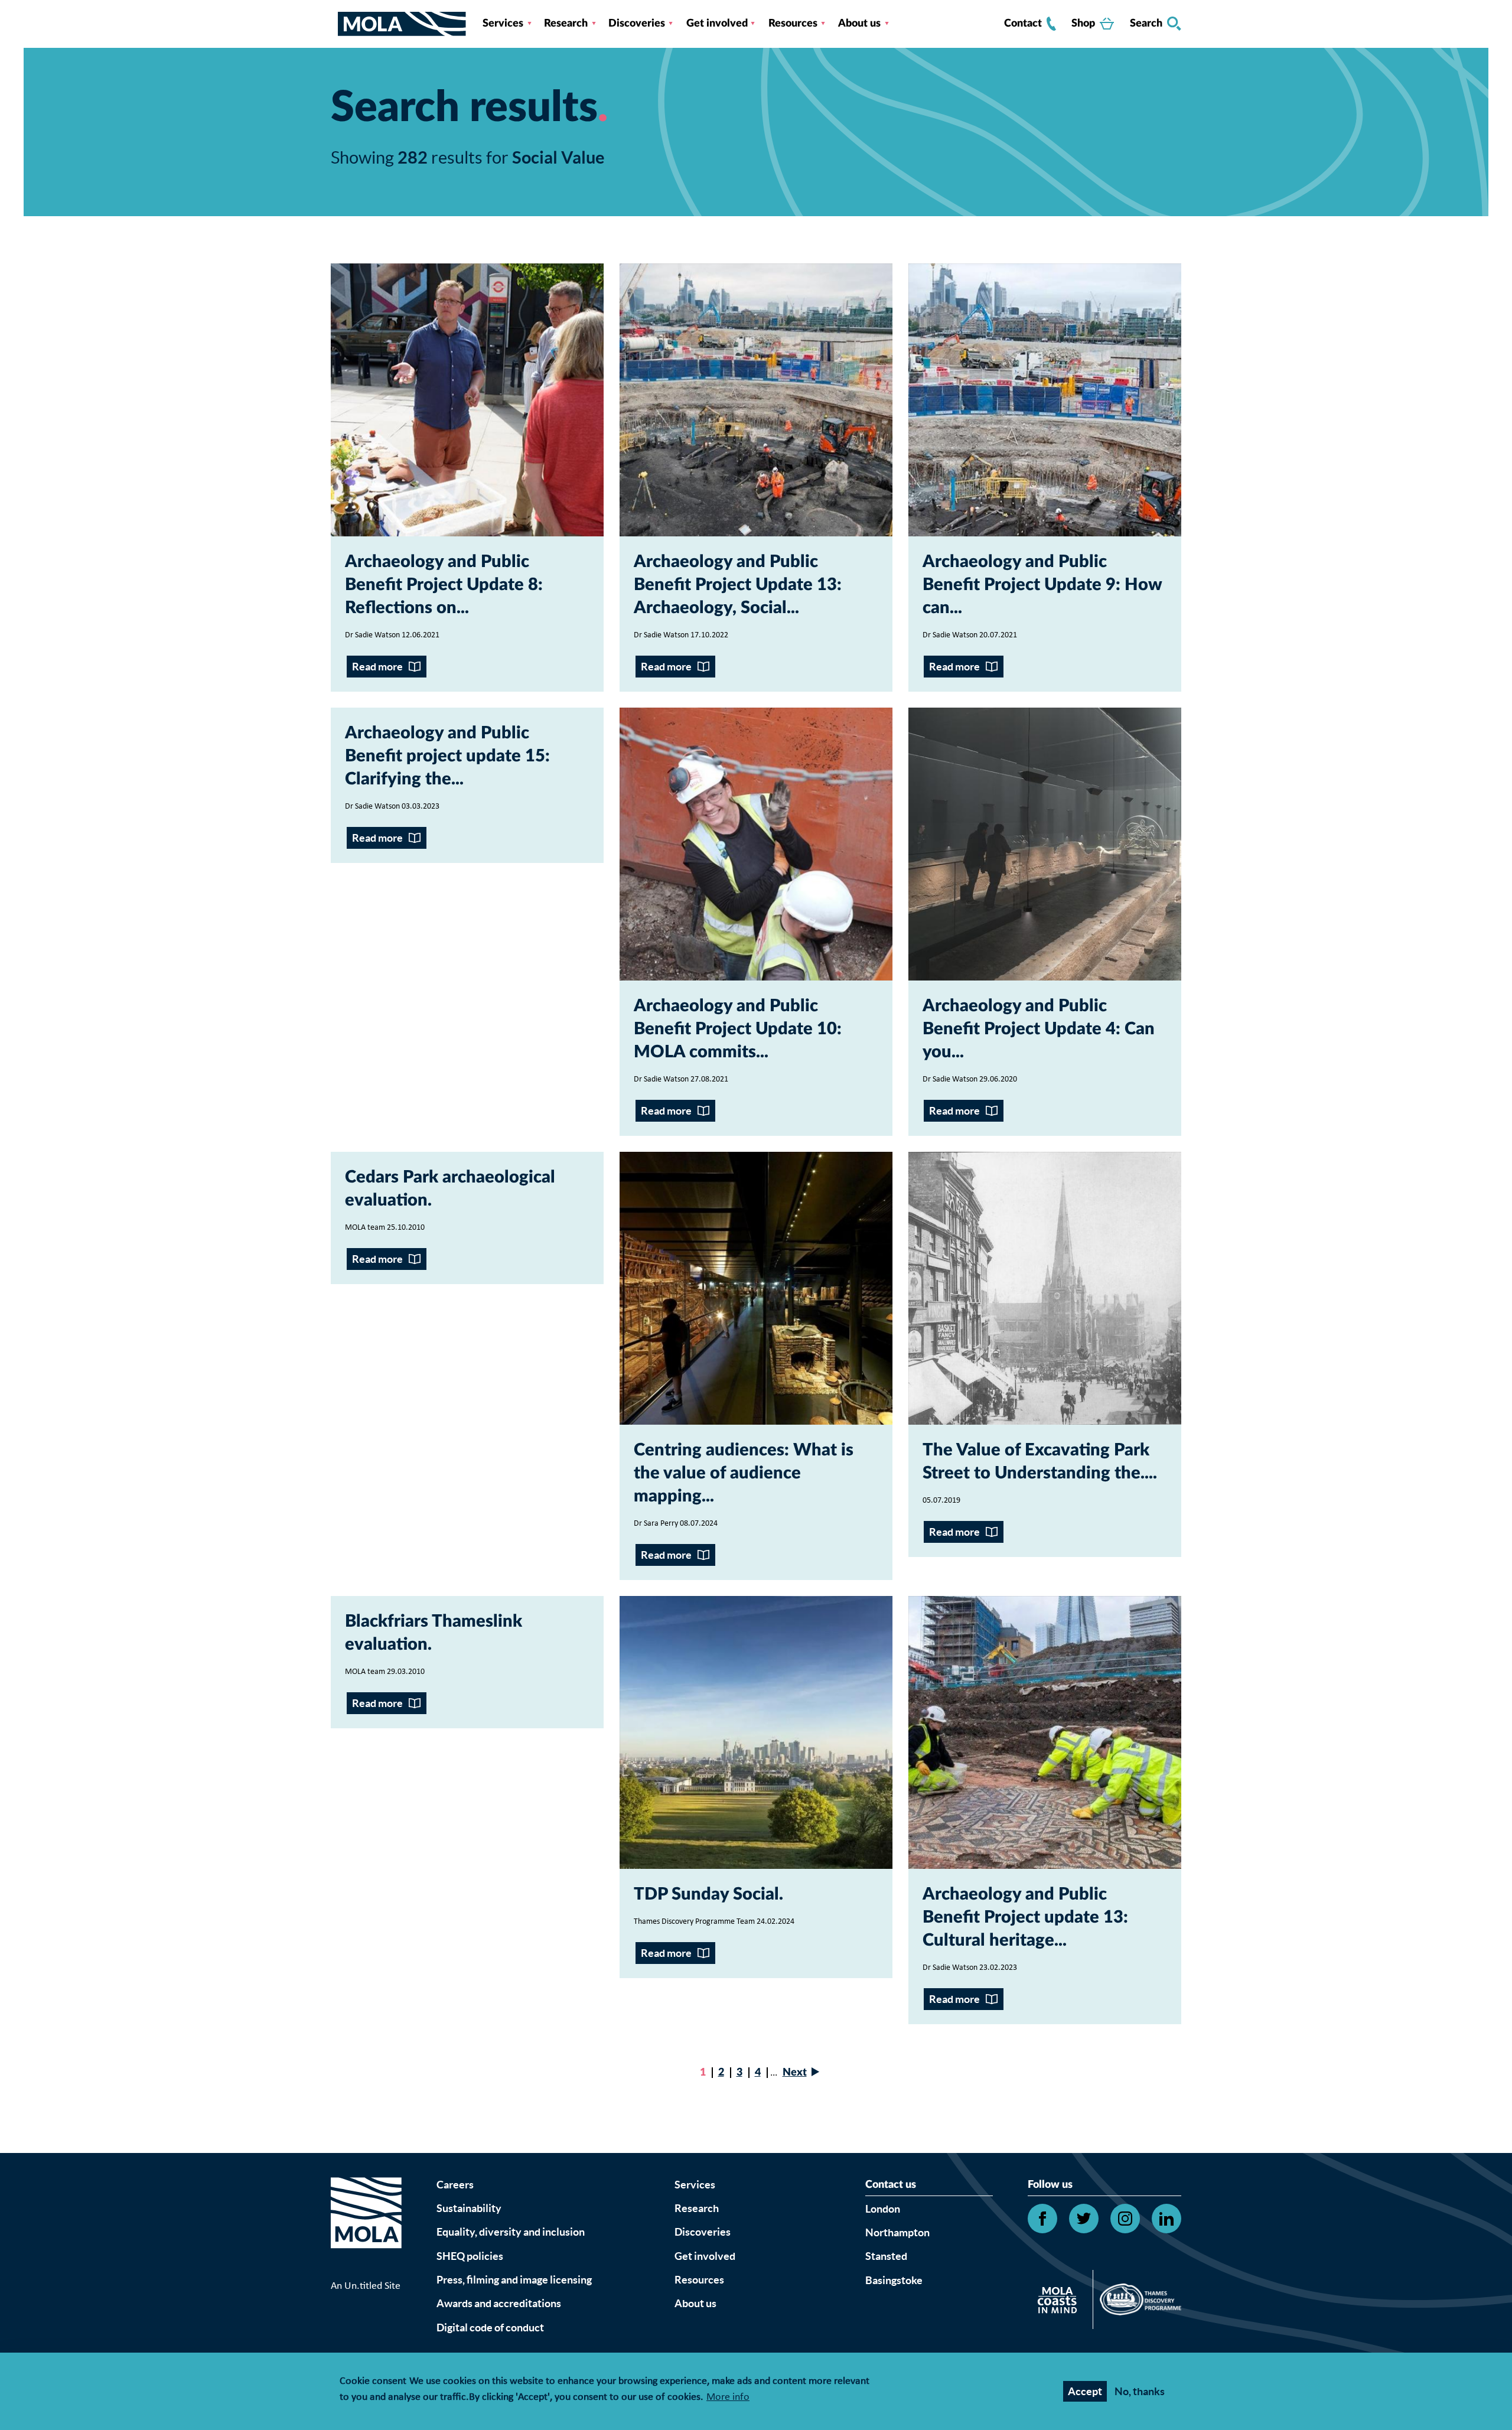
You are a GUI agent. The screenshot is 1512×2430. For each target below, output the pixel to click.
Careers (455, 2185)
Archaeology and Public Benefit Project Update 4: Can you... (1039, 1029)
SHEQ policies (470, 2256)
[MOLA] (402, 24)
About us (859, 24)
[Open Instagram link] (1125, 2219)
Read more (377, 667)
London (883, 2209)
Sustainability (469, 2208)
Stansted (886, 2256)
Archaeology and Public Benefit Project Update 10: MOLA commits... (738, 1029)
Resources (793, 24)
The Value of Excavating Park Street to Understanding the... (1038, 1462)
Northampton (897, 2232)
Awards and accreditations (499, 2303)
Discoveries (637, 24)
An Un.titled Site (366, 2286)
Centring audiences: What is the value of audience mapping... (744, 1473)
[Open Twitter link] (1084, 2219)
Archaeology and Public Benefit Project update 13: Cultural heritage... (1025, 1918)
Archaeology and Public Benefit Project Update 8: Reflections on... (444, 585)
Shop (1083, 24)
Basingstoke (894, 2280)
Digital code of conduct (490, 2328)
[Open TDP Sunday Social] (756, 1732)
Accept (1085, 2391)
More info (728, 2398)
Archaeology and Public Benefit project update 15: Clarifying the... (447, 756)
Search (1146, 24)
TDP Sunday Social (706, 1895)
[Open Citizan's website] (1060, 2302)
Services (503, 24)
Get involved (717, 24)
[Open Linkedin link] (1166, 2219)
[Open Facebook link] (1042, 2219)
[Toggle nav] (334, 24)
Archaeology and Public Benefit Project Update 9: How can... (1042, 585)
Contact (1023, 24)
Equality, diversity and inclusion (511, 2232)
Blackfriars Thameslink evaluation (434, 1633)
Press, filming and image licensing (514, 2280)
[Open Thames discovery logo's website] (1137, 2302)
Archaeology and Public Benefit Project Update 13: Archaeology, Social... (738, 585)
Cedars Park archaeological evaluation (450, 1189)
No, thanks (1140, 2391)
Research (566, 24)
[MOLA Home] (366, 2227)
